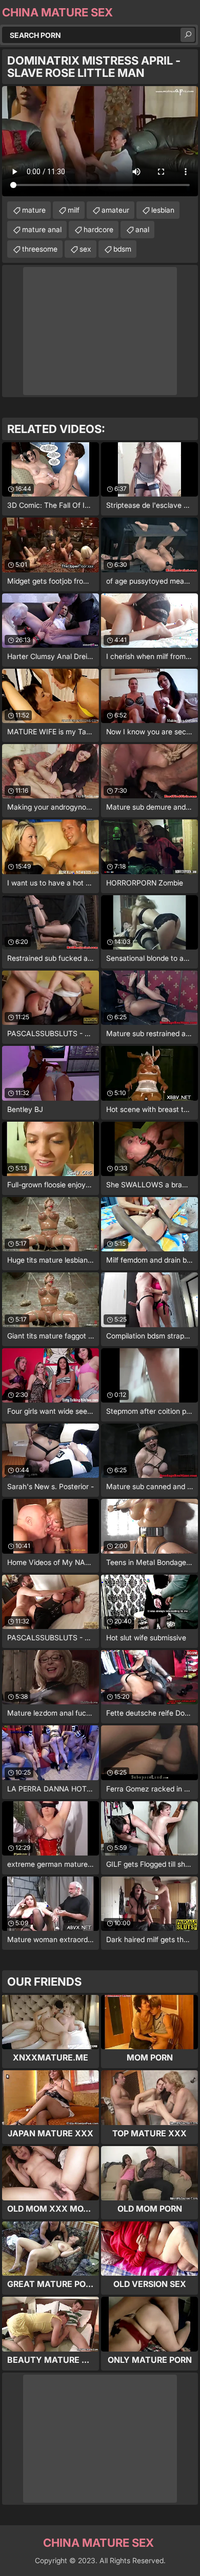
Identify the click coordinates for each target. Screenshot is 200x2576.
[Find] (188, 35)
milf (74, 210)
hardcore (98, 229)
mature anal (42, 229)
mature (34, 210)
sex (85, 249)
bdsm (122, 249)
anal (142, 229)
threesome (40, 249)
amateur (115, 210)
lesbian (163, 210)
